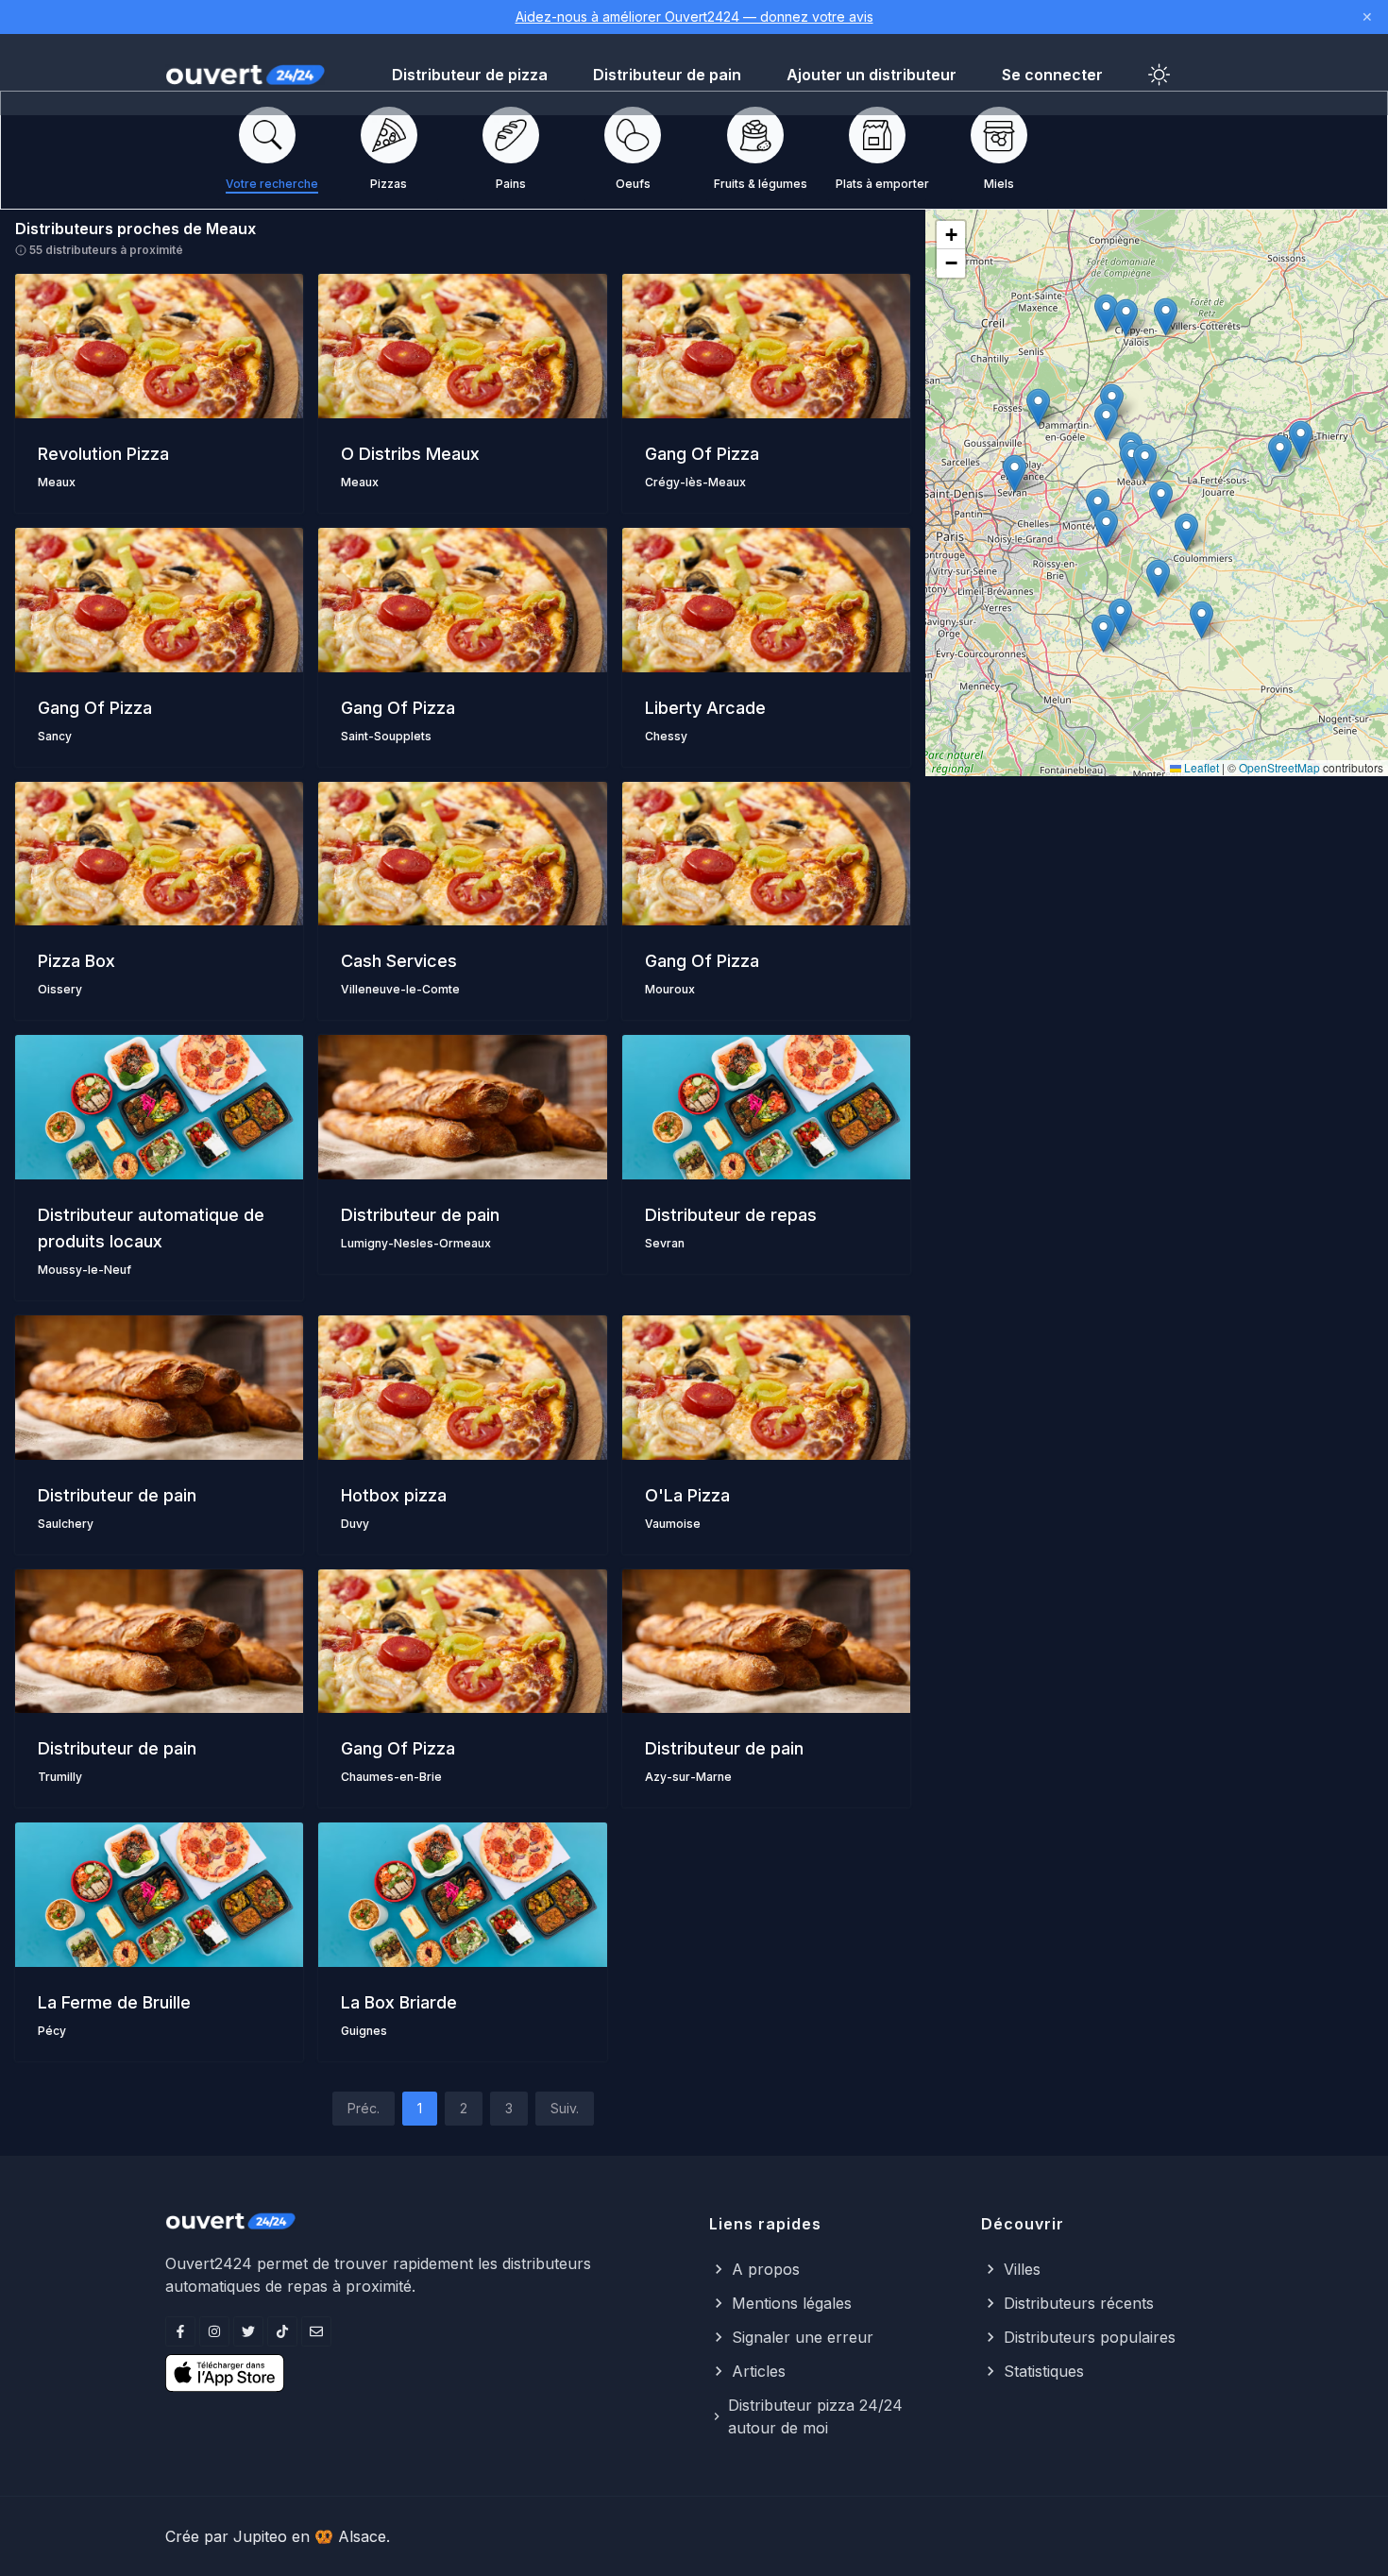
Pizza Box (76, 961)
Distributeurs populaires (1090, 2337)
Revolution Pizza (103, 454)
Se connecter (1052, 75)
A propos (766, 2269)
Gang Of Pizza (702, 454)
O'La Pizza (687, 1495)
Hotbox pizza (394, 1495)
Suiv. (565, 2108)
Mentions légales (792, 2303)
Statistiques (1044, 2371)
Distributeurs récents (1079, 2303)
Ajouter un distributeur (872, 75)
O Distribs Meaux (410, 454)
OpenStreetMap (1279, 767)
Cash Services (399, 961)
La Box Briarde (399, 2002)
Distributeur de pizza (470, 75)
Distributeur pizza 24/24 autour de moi (815, 2416)
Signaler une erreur (803, 2337)
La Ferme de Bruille (114, 2002)
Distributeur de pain (667, 75)
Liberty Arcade (705, 708)
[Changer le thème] (1159, 75)
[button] (1145, 462)
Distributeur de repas (731, 1215)
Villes (1022, 2269)
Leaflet (1200, 767)
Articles (759, 2371)
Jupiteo (260, 2536)
